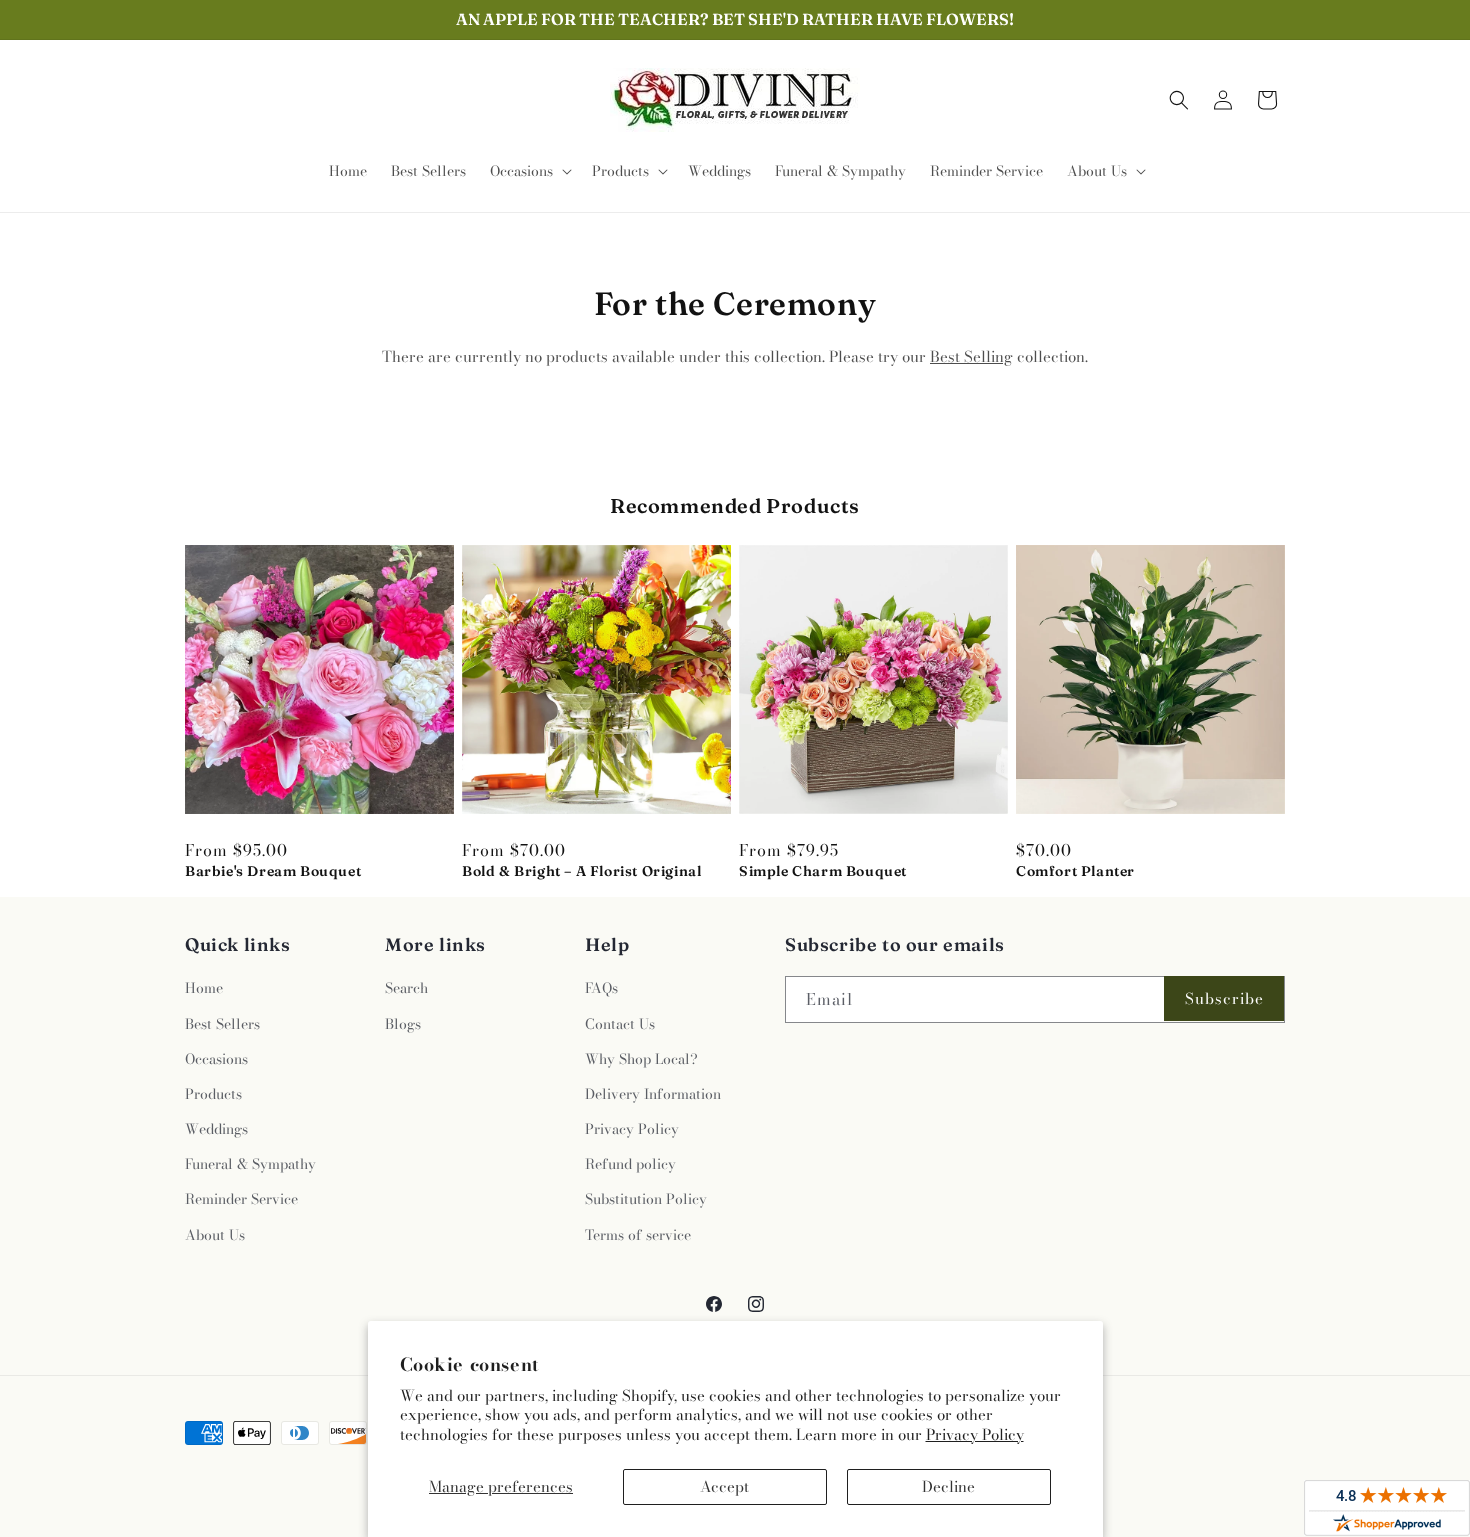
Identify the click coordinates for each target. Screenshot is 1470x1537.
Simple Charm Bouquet (823, 871)
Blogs (403, 1024)
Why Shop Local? (641, 1059)
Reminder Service (241, 1199)
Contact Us (620, 1024)
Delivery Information (653, 1094)
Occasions (216, 1059)
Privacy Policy (975, 1434)
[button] (529, 171)
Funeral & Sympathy (250, 1164)
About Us (215, 1235)
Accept (724, 1486)
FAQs (601, 988)
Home (204, 988)
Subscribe (1224, 998)
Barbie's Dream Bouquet (273, 871)
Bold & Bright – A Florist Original (581, 871)
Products (213, 1094)
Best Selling (971, 356)
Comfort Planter (1075, 871)
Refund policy (630, 1164)
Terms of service (638, 1235)
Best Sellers (222, 1024)
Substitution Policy (646, 1199)
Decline (948, 1486)
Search (406, 988)
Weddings (216, 1129)
